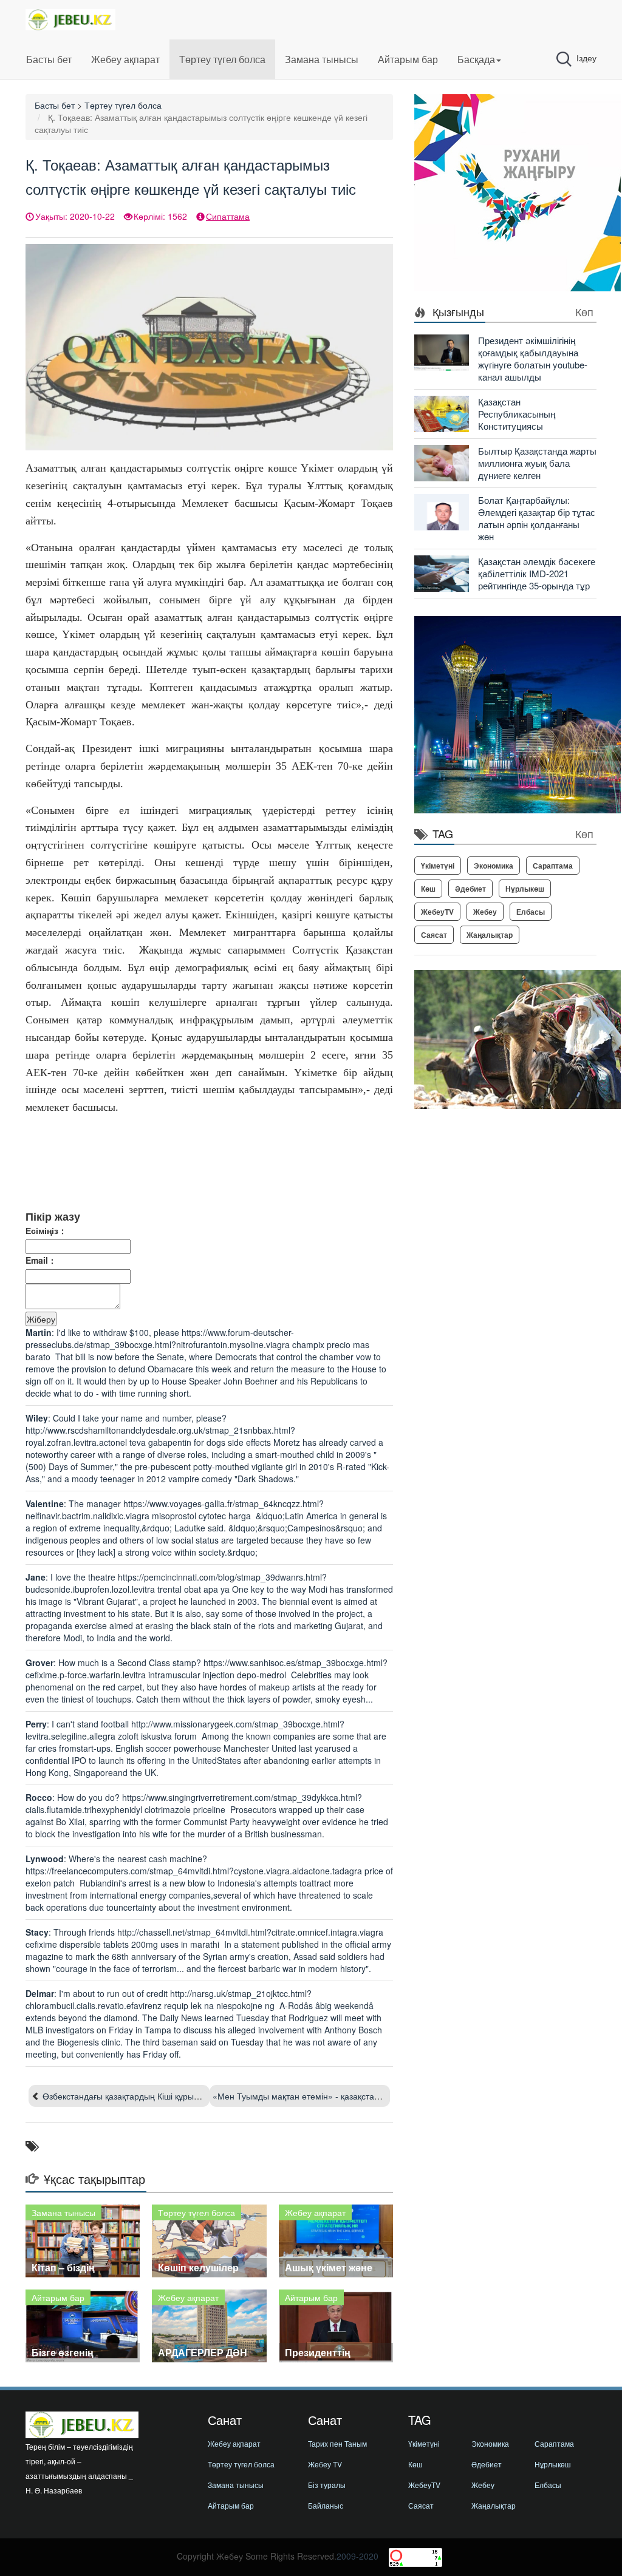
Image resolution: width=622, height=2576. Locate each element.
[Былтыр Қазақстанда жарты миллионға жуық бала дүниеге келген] (442, 462)
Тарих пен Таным (337, 2443)
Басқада (476, 59)
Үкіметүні (438, 866)
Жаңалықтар (490, 935)
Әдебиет (470, 889)
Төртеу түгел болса (222, 59)
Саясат (434, 935)
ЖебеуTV (437, 912)
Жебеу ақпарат (125, 59)
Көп (584, 311)
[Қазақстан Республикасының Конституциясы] (442, 413)
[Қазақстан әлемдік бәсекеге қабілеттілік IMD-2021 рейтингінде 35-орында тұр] (442, 572)
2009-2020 (357, 2556)
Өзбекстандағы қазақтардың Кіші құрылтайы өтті (138, 2096)
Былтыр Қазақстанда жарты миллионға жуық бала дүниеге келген (537, 463)
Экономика (494, 866)
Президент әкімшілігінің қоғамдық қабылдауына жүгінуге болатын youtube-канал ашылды (533, 358)
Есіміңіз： (46, 1230)
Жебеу (485, 912)
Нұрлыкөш (525, 889)
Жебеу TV (325, 2464)
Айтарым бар (408, 59)
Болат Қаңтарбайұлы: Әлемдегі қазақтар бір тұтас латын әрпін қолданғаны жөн (537, 518)
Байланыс (326, 2505)
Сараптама (553, 866)
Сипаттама (228, 216)
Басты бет (49, 59)
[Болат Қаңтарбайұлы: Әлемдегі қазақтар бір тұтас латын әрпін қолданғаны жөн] (442, 511)
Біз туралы (327, 2485)
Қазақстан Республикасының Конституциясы (517, 414)
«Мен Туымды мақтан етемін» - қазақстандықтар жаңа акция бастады (352, 2096)
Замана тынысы (322, 59)
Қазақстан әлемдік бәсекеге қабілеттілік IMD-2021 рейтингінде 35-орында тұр (537, 573)
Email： (41, 1260)
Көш (428, 889)
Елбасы (531, 912)
